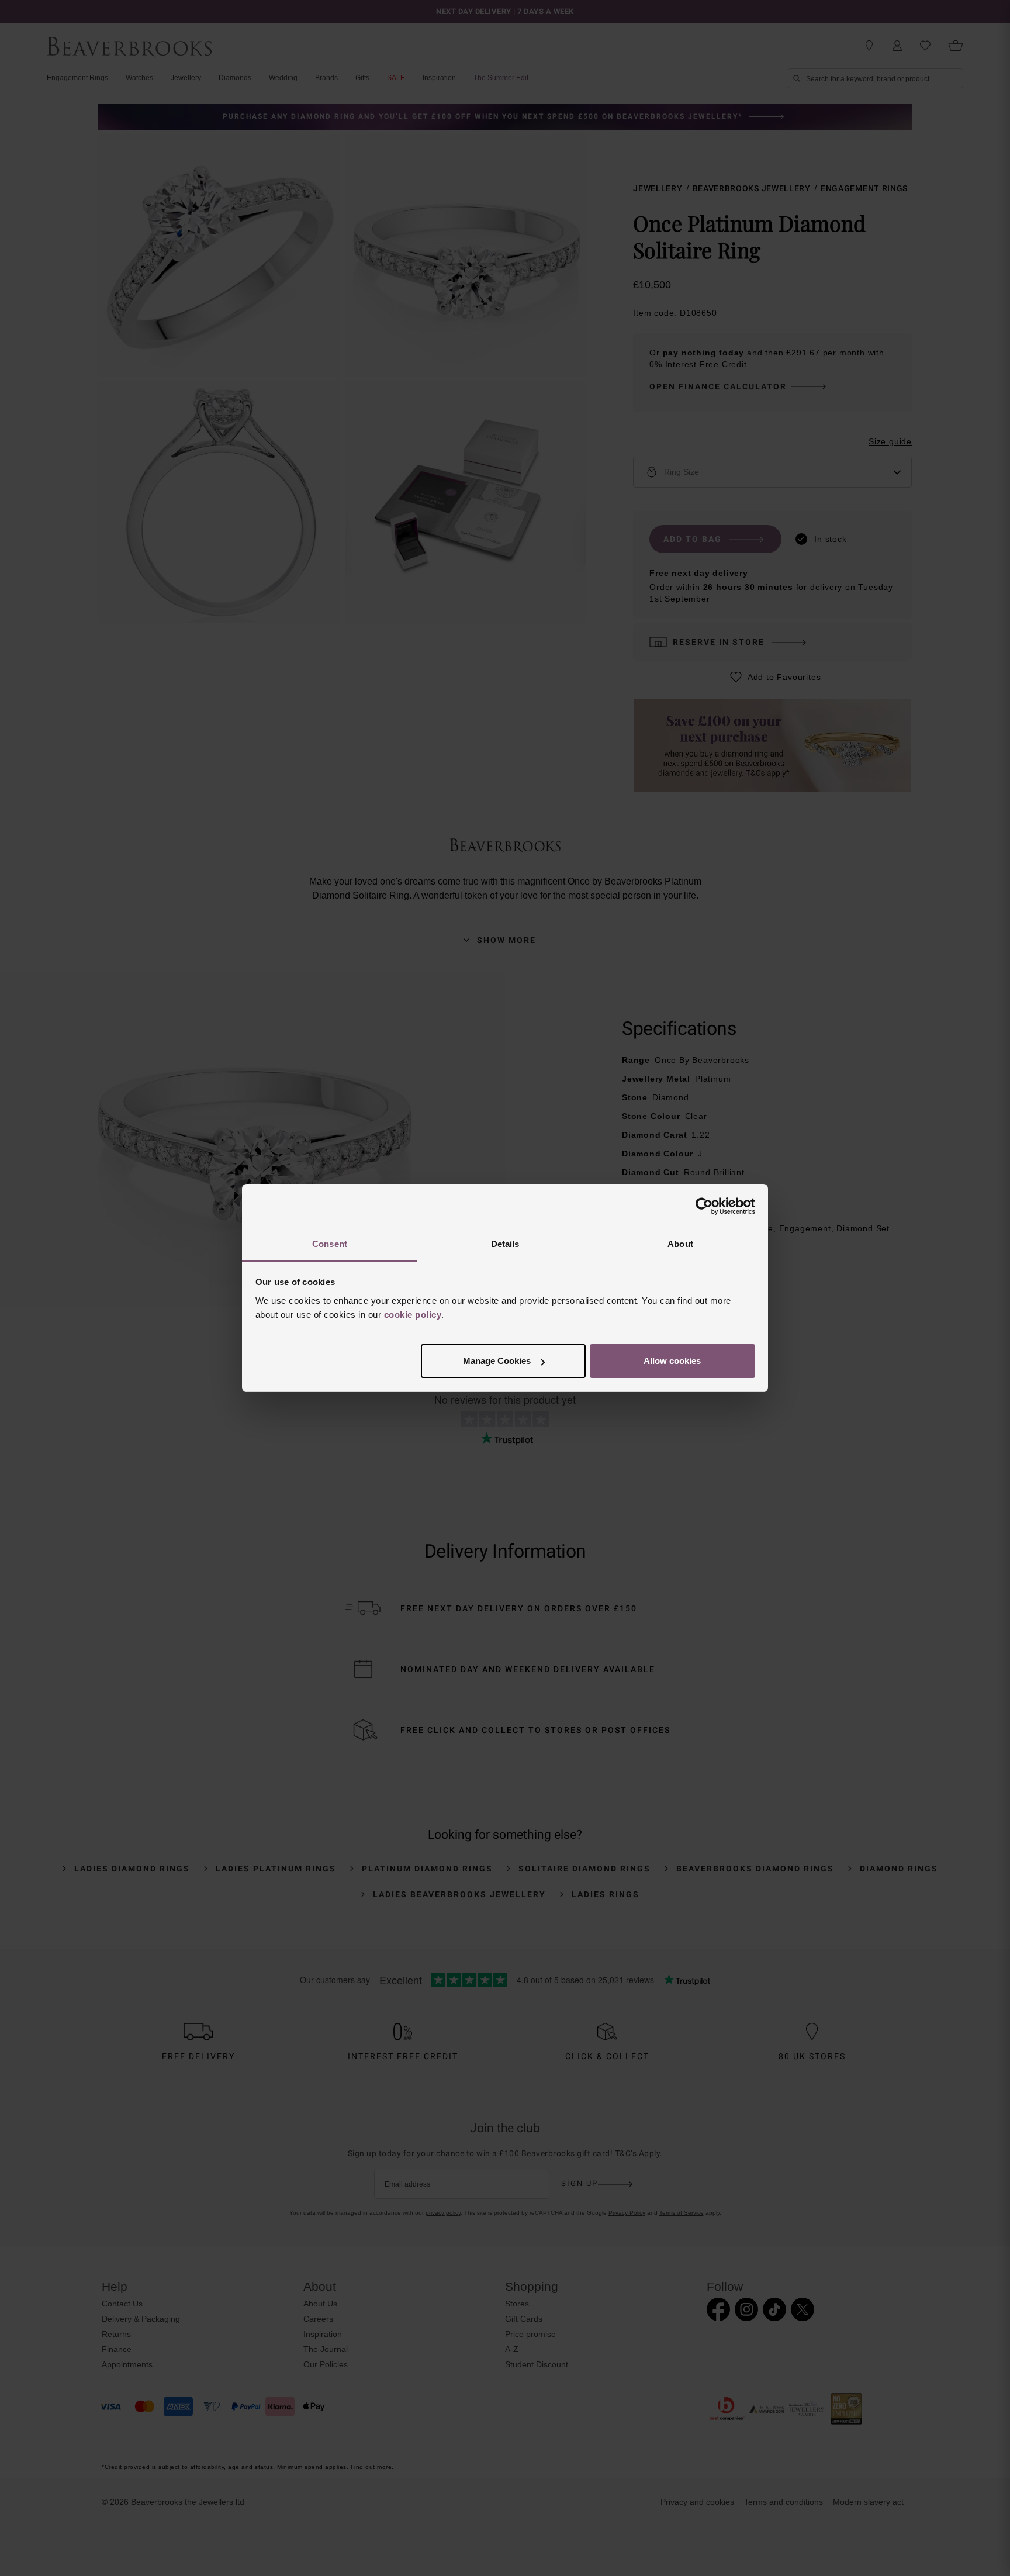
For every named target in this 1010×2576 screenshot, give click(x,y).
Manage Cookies (497, 1361)
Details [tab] (505, 1244)
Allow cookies (672, 1361)
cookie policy (413, 1315)
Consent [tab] (330, 1244)
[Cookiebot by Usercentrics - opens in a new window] (704, 1206)
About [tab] (680, 1244)
